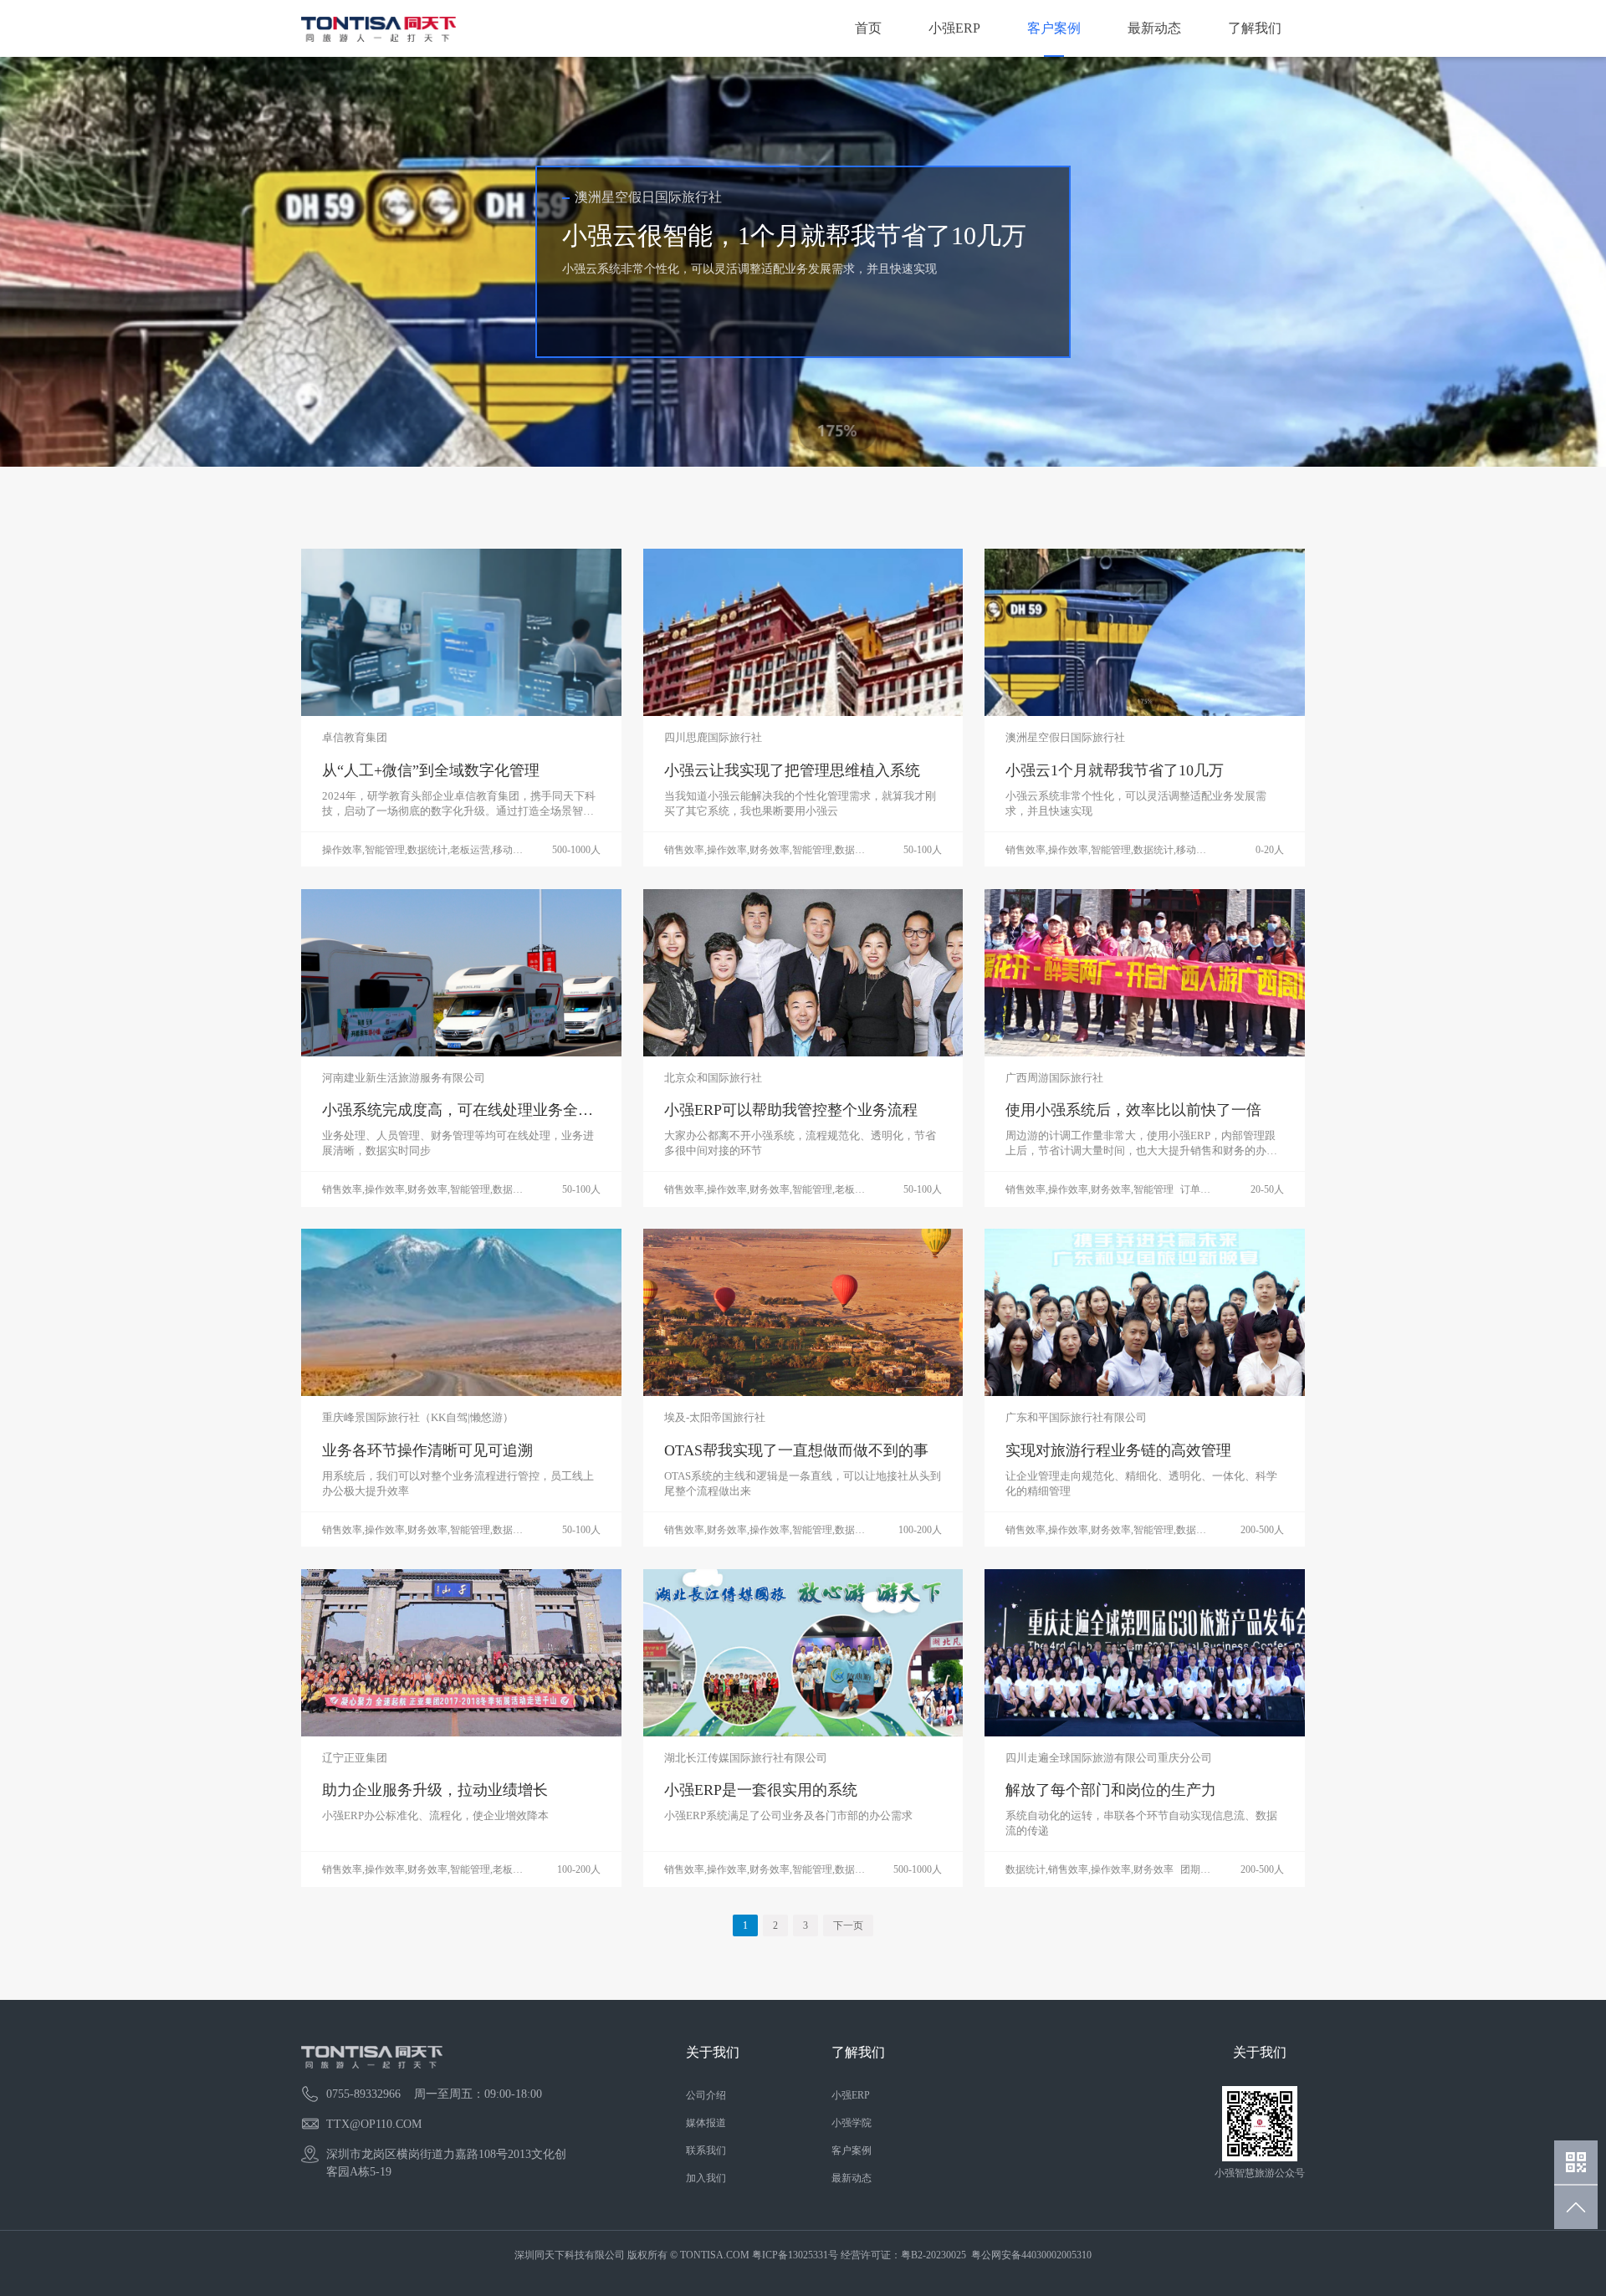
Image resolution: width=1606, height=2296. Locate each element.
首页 (868, 28)
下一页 (848, 1925)
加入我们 (706, 2178)
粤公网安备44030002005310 (1031, 2255)
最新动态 (1154, 28)
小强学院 (852, 2123)
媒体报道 (706, 2123)
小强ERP (954, 28)
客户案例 (1054, 28)
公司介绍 (706, 2095)
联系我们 (706, 2150)
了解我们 (1255, 28)
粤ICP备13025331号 (795, 2255)
